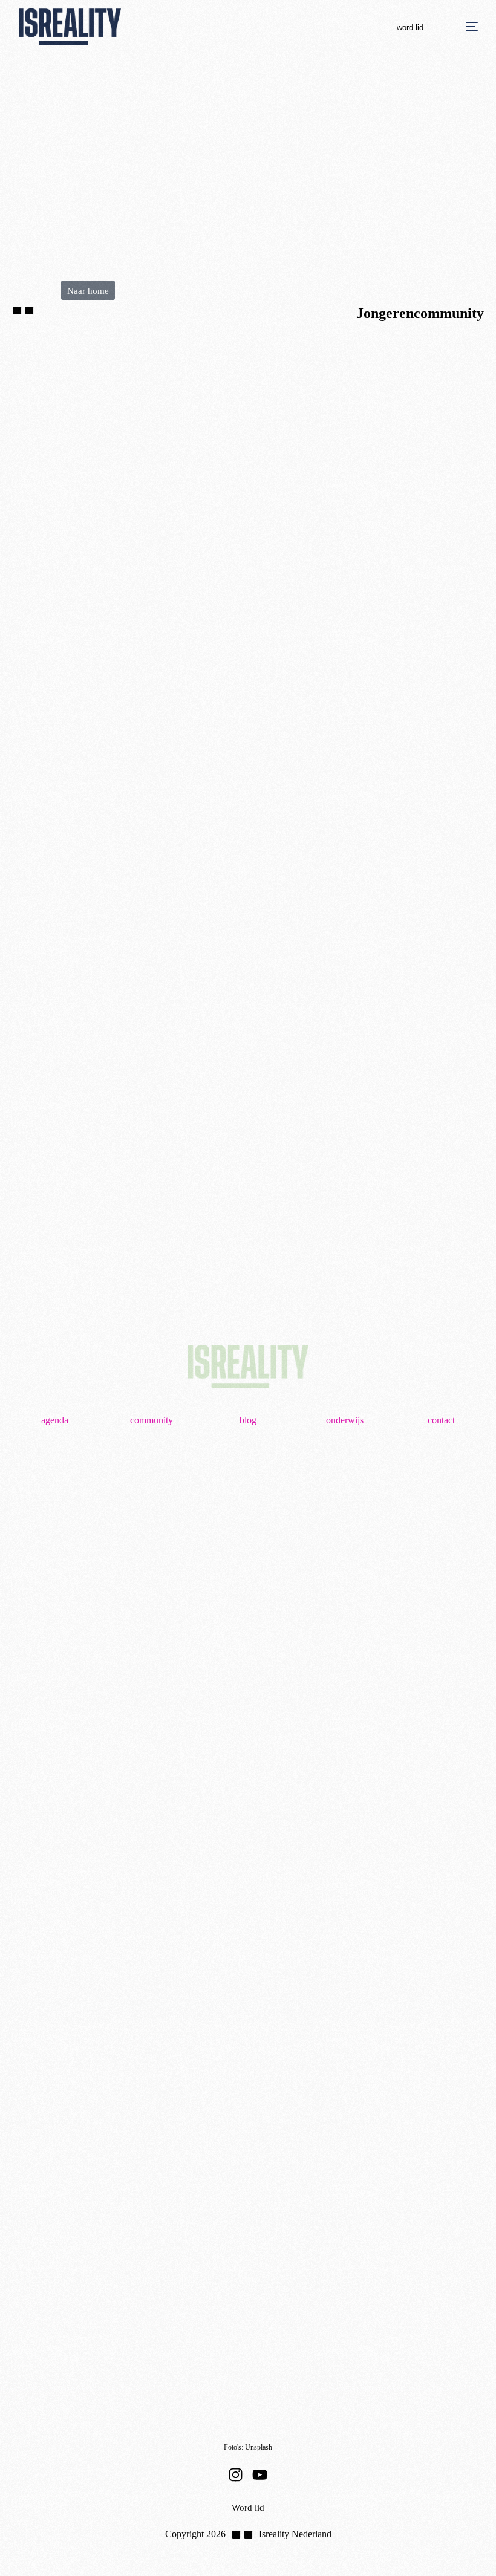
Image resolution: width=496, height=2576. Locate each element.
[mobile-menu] (460, 27)
